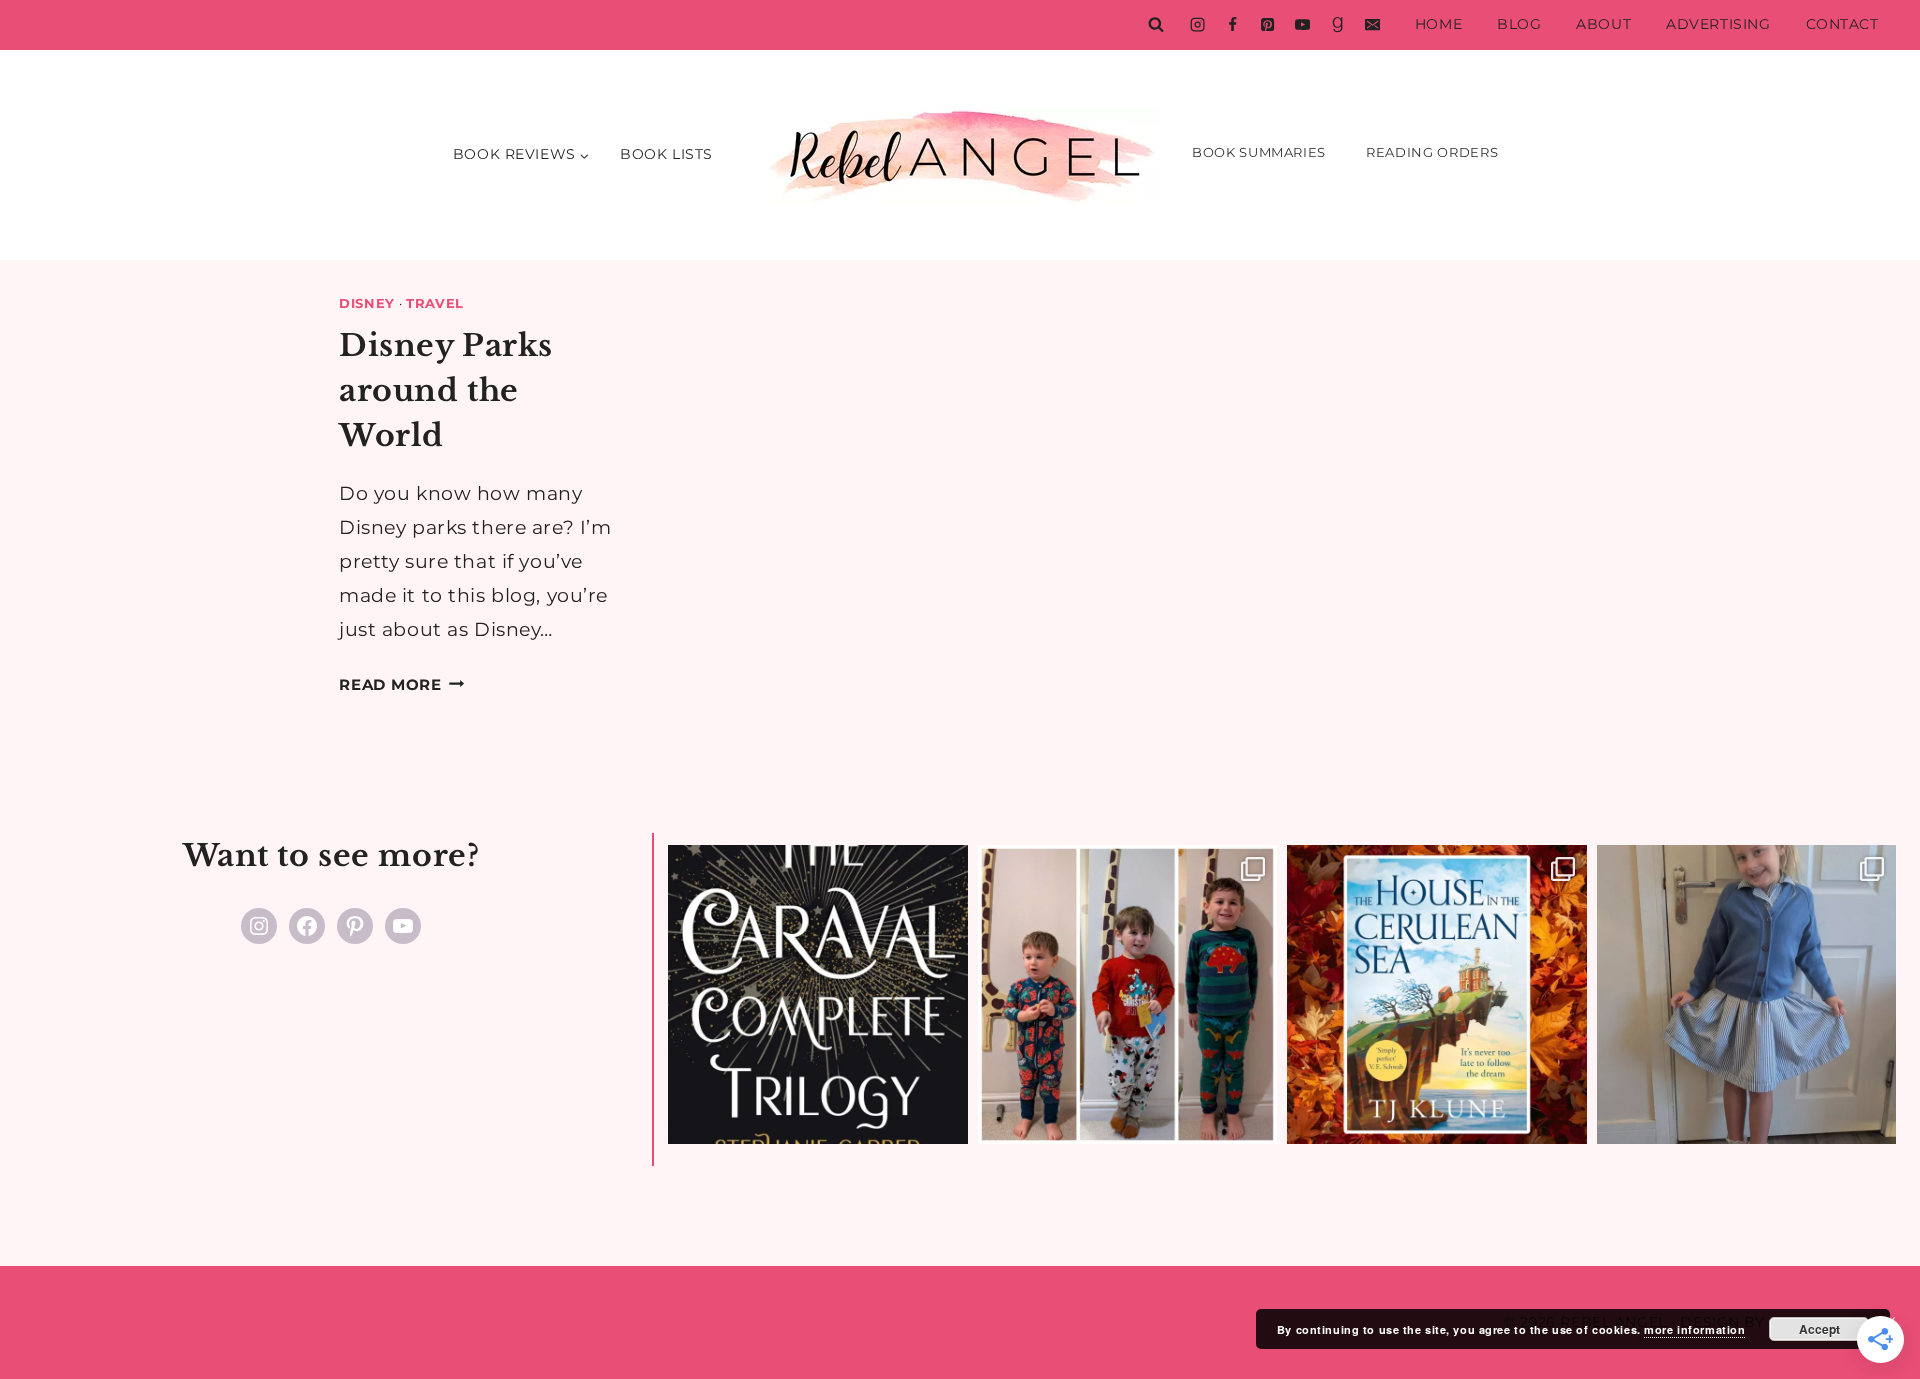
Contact (1842, 24)
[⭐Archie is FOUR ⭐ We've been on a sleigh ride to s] (1128, 995)
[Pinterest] (1267, 25)
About (1603, 24)
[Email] (1372, 25)
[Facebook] (1232, 25)
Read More (402, 684)
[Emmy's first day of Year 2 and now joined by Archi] (1747, 995)
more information (1694, 1329)
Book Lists (666, 154)
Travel (435, 303)
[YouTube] (1302, 25)
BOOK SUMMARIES (1259, 152)
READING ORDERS (1432, 152)
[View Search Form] (1156, 25)
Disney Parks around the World (446, 390)
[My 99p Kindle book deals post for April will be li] (818, 995)
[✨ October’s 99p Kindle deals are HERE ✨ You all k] (1437, 995)
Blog (1519, 24)
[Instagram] (1197, 25)
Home (1438, 24)
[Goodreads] (1337, 25)
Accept (1819, 1329)
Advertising (1718, 24)
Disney (367, 303)
